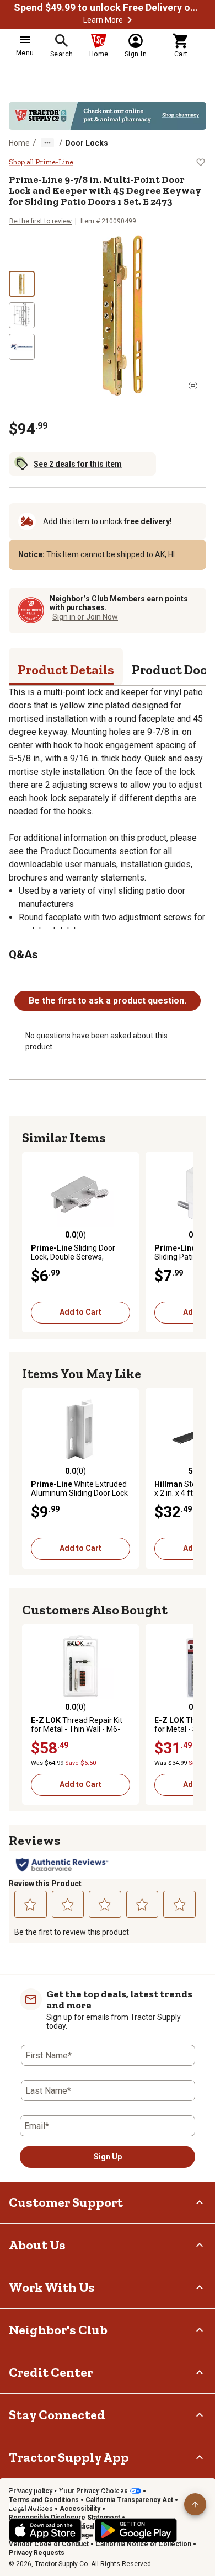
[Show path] (47, 143)
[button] (130, 20)
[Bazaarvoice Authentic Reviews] (62, 1865)
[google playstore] (136, 2530)
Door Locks (87, 143)
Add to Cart (80, 1312)
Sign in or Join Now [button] (85, 617)
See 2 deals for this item (78, 464)
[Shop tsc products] (108, 116)
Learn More (103, 20)
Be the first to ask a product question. (108, 1001)
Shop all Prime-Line (41, 162)
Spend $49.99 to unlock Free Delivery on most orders (108, 8)
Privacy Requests (37, 2553)
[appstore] (45, 2530)
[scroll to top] (195, 2504)
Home (19, 143)
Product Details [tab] (66, 670)
